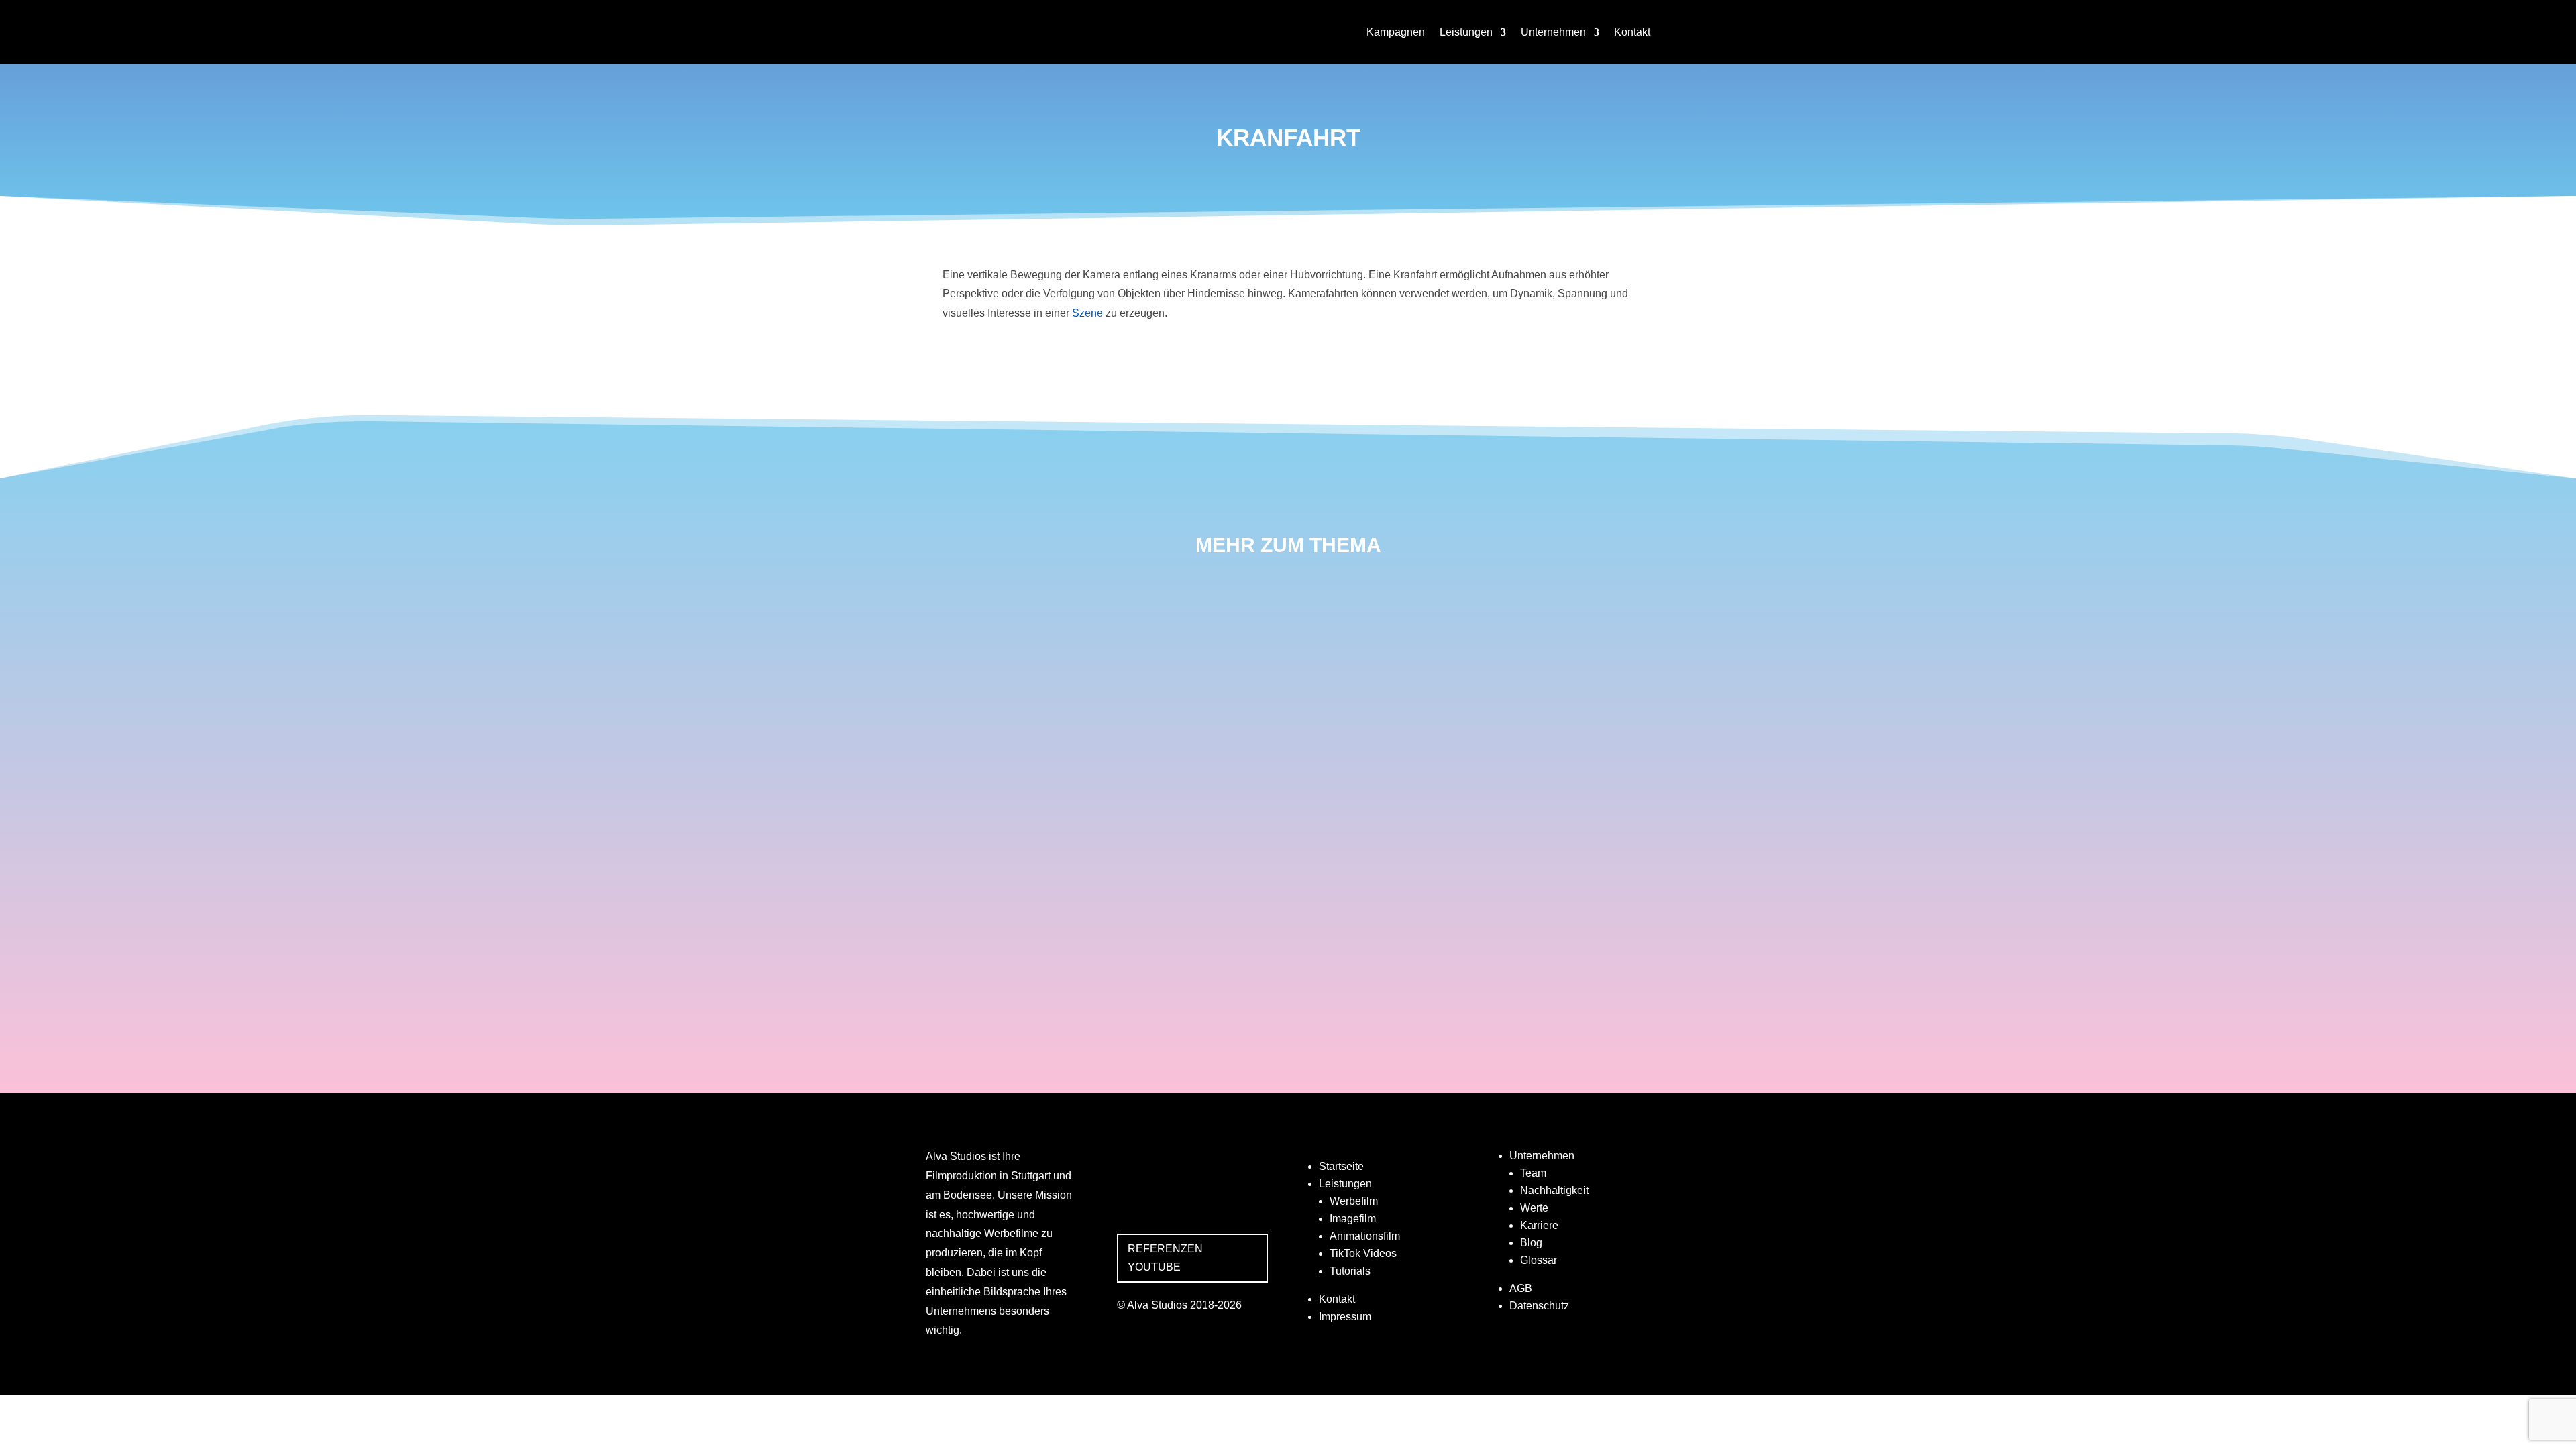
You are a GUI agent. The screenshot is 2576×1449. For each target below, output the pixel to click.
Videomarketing (994, 623)
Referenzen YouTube (1165, 1258)
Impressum (1345, 1317)
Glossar (1539, 1260)
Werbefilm (1354, 1201)
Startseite (1341, 1166)
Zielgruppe (977, 765)
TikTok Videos (1363, 1253)
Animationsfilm (1365, 1236)
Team (1533, 1173)
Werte (1534, 1208)
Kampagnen (1396, 32)
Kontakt (1632, 32)
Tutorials (1350, 1271)
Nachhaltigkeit (1554, 1190)
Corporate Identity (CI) (1018, 906)
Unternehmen (1553, 32)
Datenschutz (1539, 1306)
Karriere (1539, 1225)
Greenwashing (989, 977)
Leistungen (1466, 32)
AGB (1521, 1288)
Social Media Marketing (1020, 694)
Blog (1531, 1243)
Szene (1087, 313)
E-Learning (976, 835)
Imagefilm (1353, 1219)
